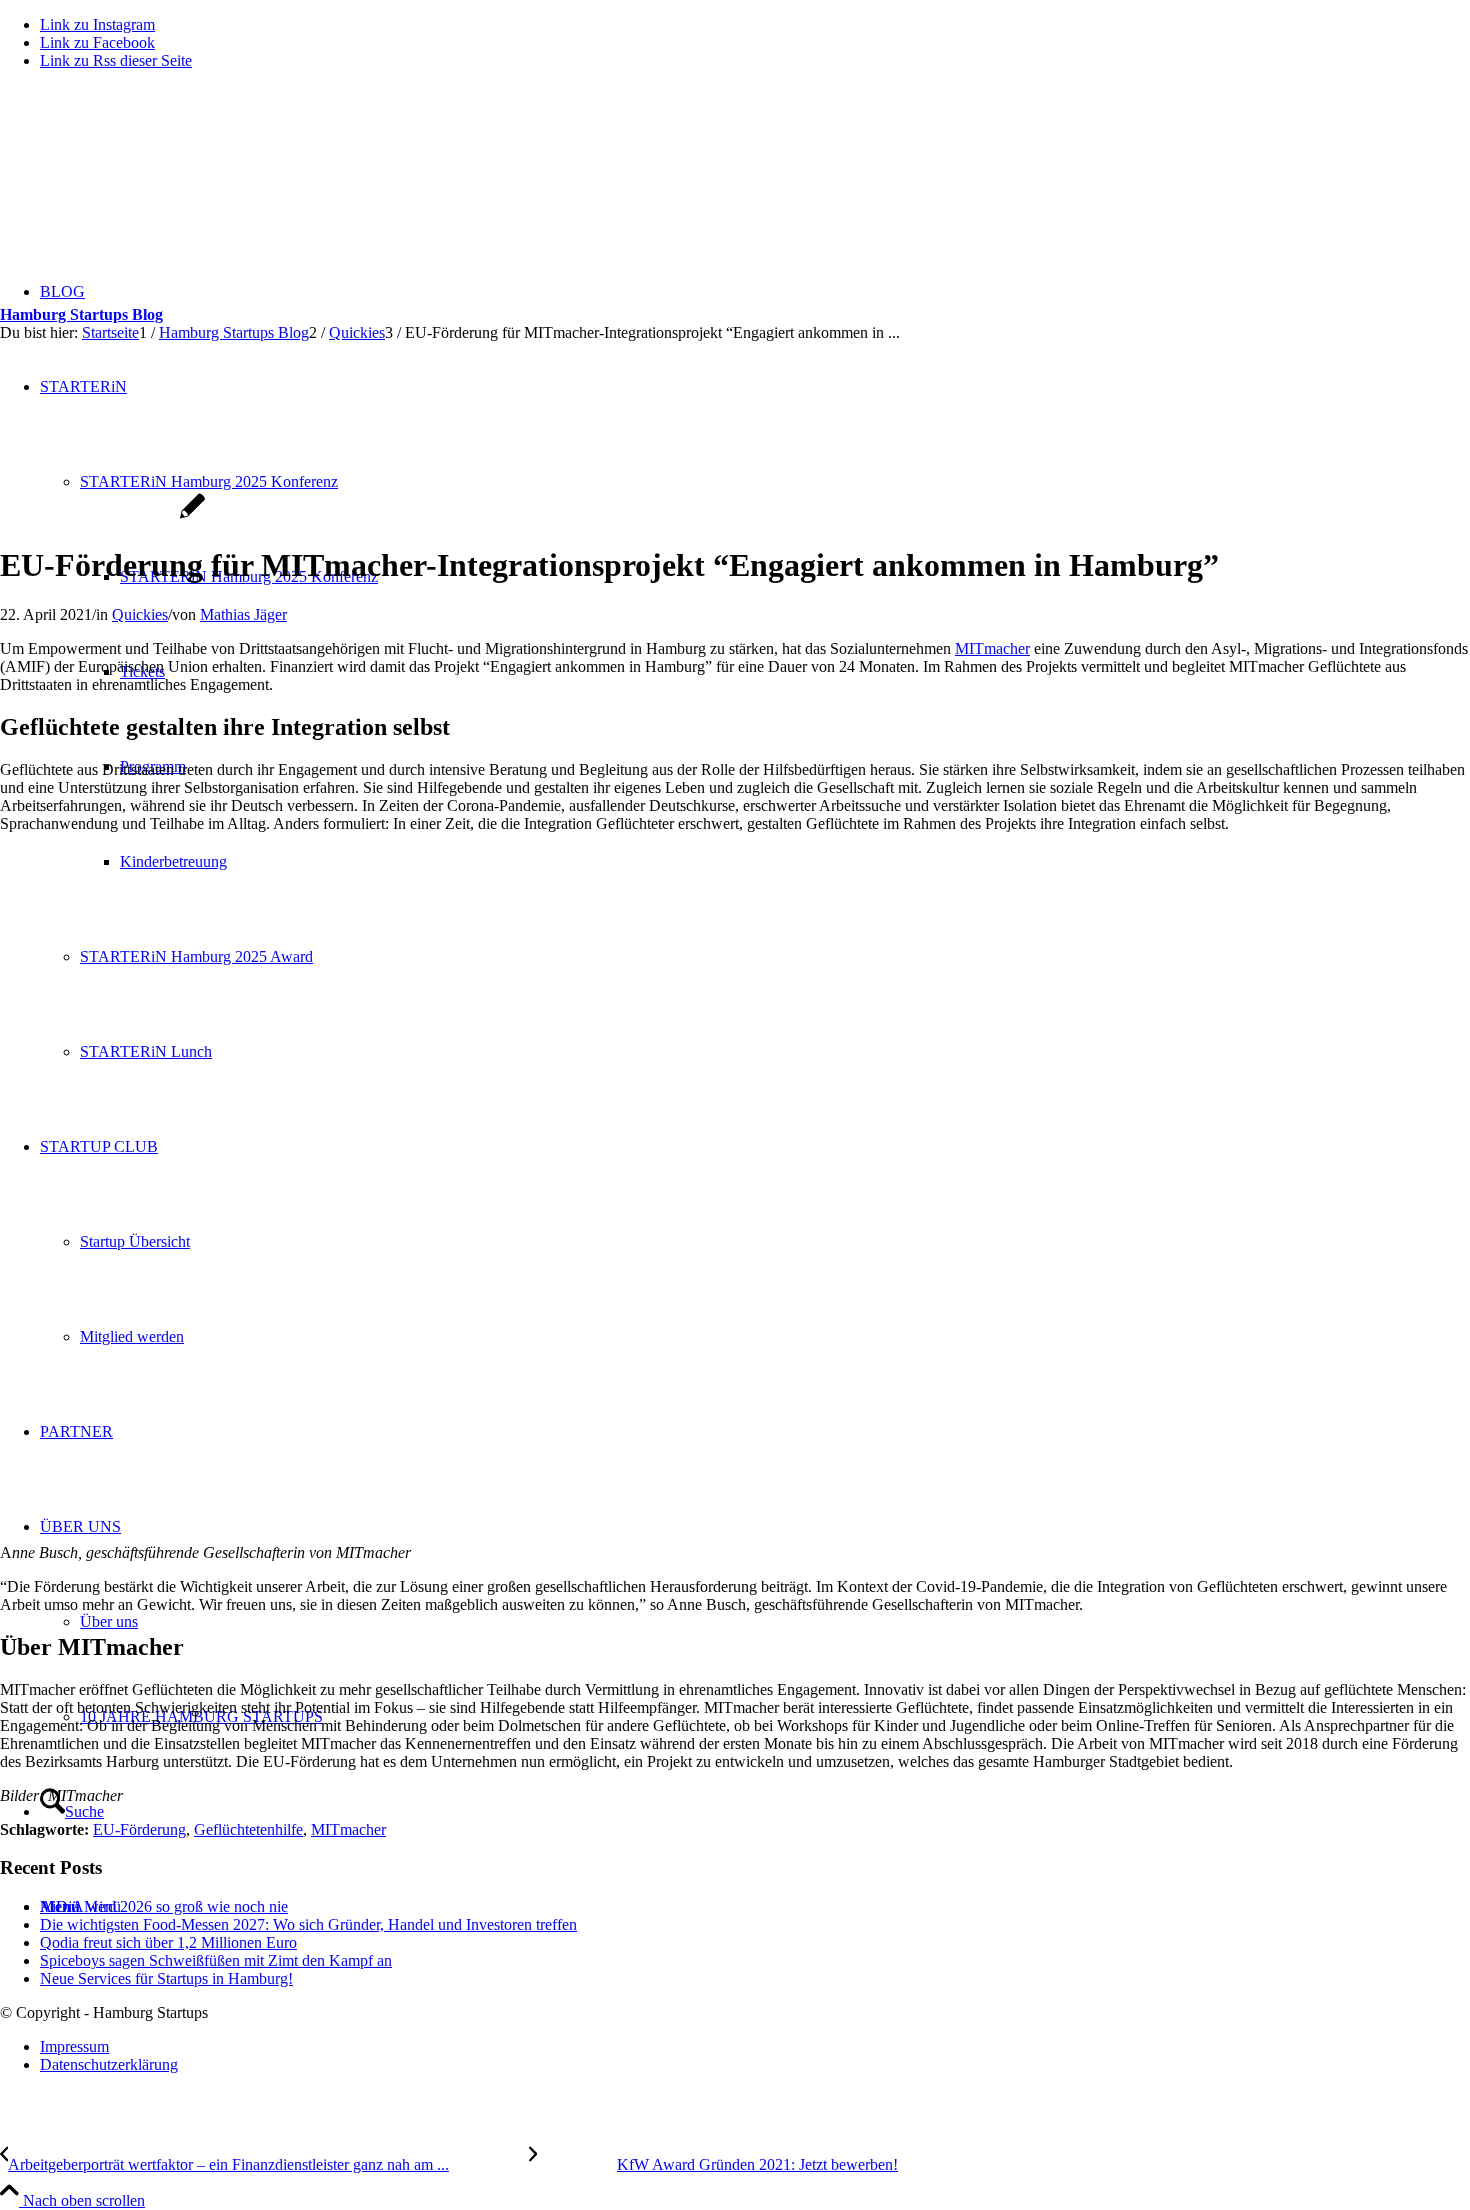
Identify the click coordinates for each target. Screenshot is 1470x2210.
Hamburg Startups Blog (81, 314)
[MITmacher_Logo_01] (102, 516)
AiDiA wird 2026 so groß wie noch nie (164, 1906)
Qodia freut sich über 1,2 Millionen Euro (168, 1942)
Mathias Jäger (243, 614)
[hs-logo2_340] (150, 180)
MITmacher (992, 648)
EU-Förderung (139, 1829)
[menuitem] (755, 2047)
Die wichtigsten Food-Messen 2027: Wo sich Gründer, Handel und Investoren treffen (308, 1924)
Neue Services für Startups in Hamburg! (166, 1978)
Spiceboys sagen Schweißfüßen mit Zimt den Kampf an (216, 1960)
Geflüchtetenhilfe (248, 1829)
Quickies (140, 614)
